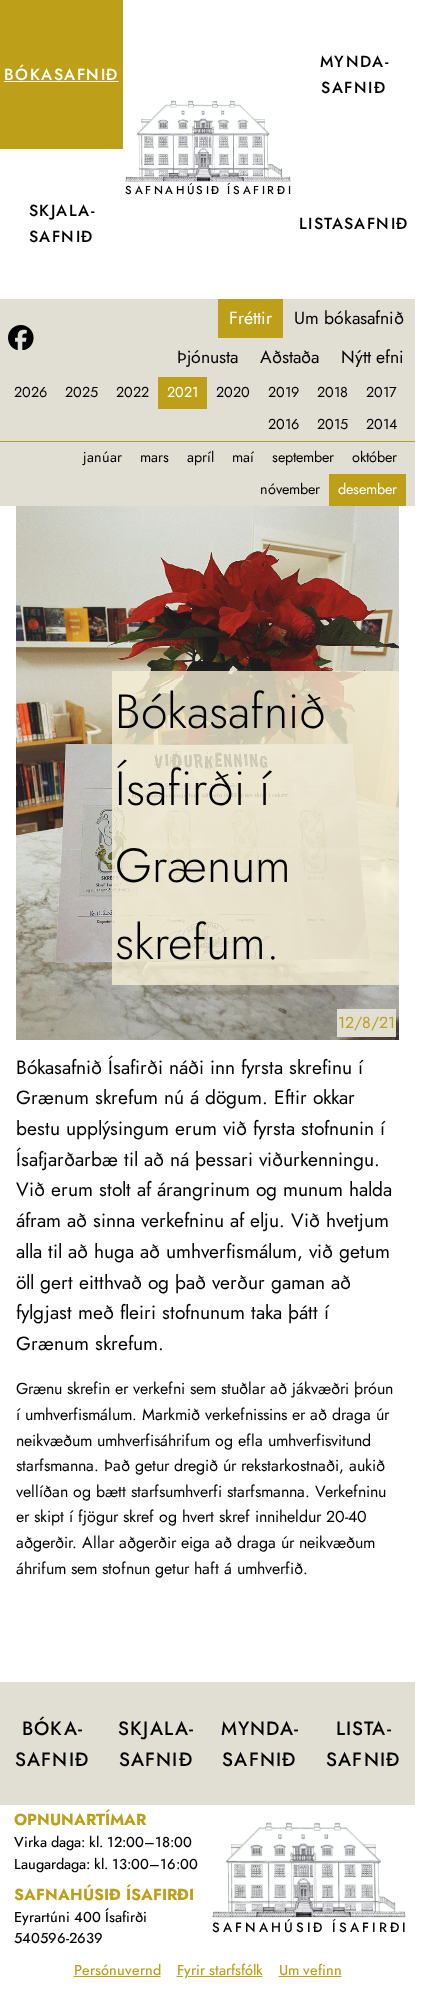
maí (243, 457)
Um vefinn (310, 1970)
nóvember (290, 489)
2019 (283, 392)
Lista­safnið (354, 223)
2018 (332, 392)
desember (367, 489)
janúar (102, 457)
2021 (182, 392)
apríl (200, 457)
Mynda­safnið (354, 74)
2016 (283, 424)
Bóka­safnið (61, 74)
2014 (381, 424)
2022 (132, 392)
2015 (332, 424)
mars (154, 457)
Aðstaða (289, 357)
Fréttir (250, 318)
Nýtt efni (372, 357)
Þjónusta (207, 357)
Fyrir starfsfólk (220, 1970)
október (374, 457)
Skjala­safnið (61, 223)
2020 (233, 392)
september (303, 457)
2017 (381, 392)
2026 (30, 392)
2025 (81, 392)
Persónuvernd (117, 1970)
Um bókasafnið (349, 318)
